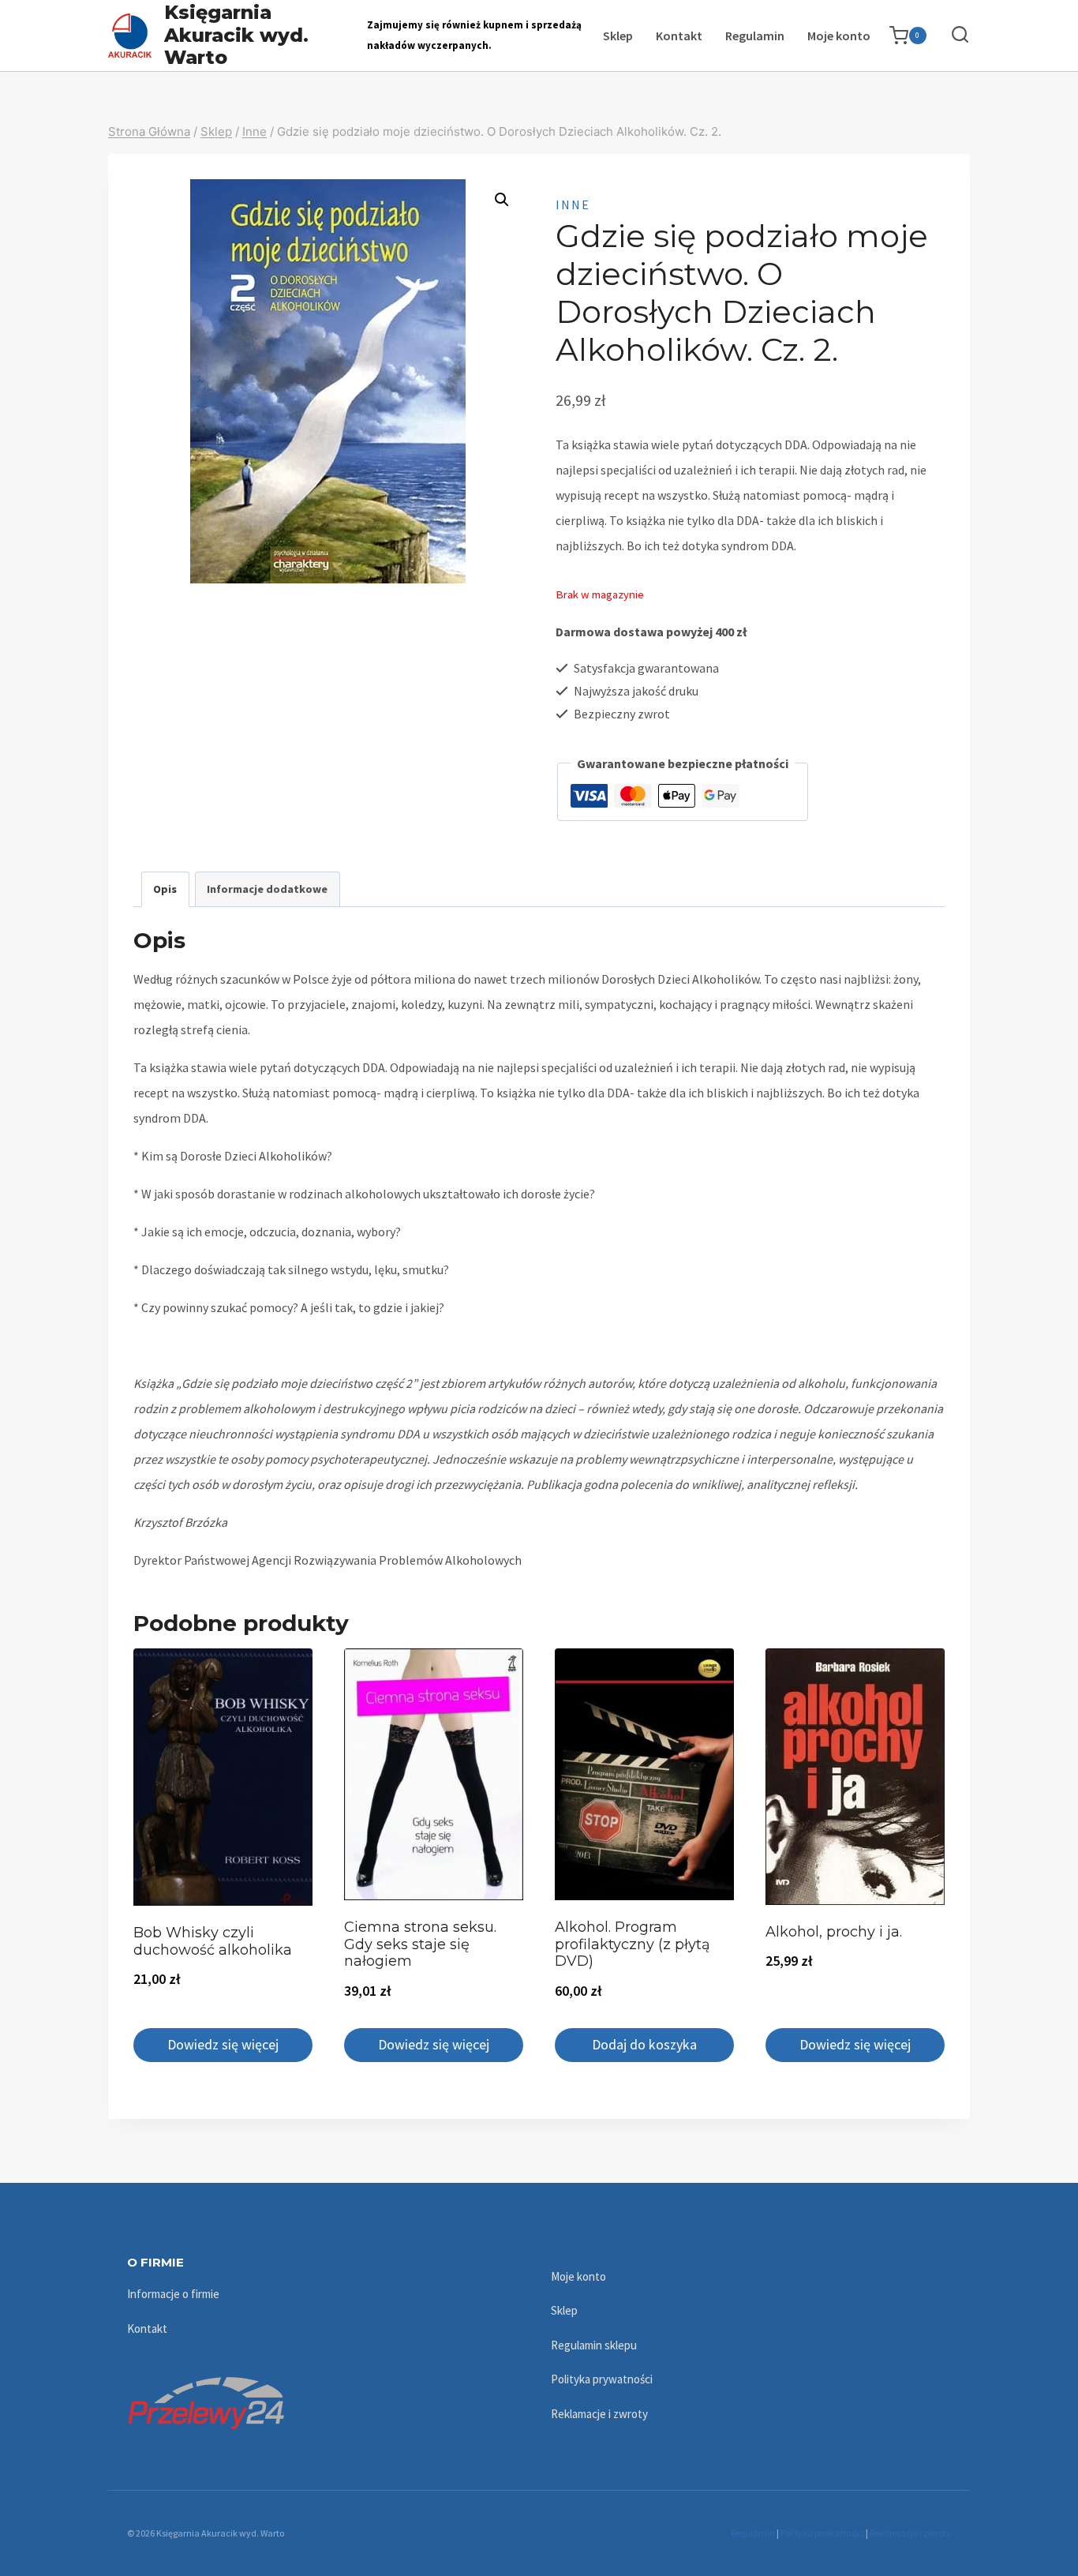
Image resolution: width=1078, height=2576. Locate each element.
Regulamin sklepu (594, 2345)
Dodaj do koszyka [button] (644, 2044)
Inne (573, 204)
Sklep (618, 36)
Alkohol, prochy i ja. (834, 1932)
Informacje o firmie (173, 2294)
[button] (502, 200)
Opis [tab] (165, 889)
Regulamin (755, 36)
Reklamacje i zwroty (599, 2414)
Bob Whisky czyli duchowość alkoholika (213, 1941)
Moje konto (839, 36)
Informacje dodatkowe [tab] (267, 889)
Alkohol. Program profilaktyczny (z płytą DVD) (633, 1944)
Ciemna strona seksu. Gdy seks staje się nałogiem (420, 1944)
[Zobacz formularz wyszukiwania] (952, 35)
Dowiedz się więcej (223, 2044)
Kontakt (679, 36)
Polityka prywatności (602, 2379)
